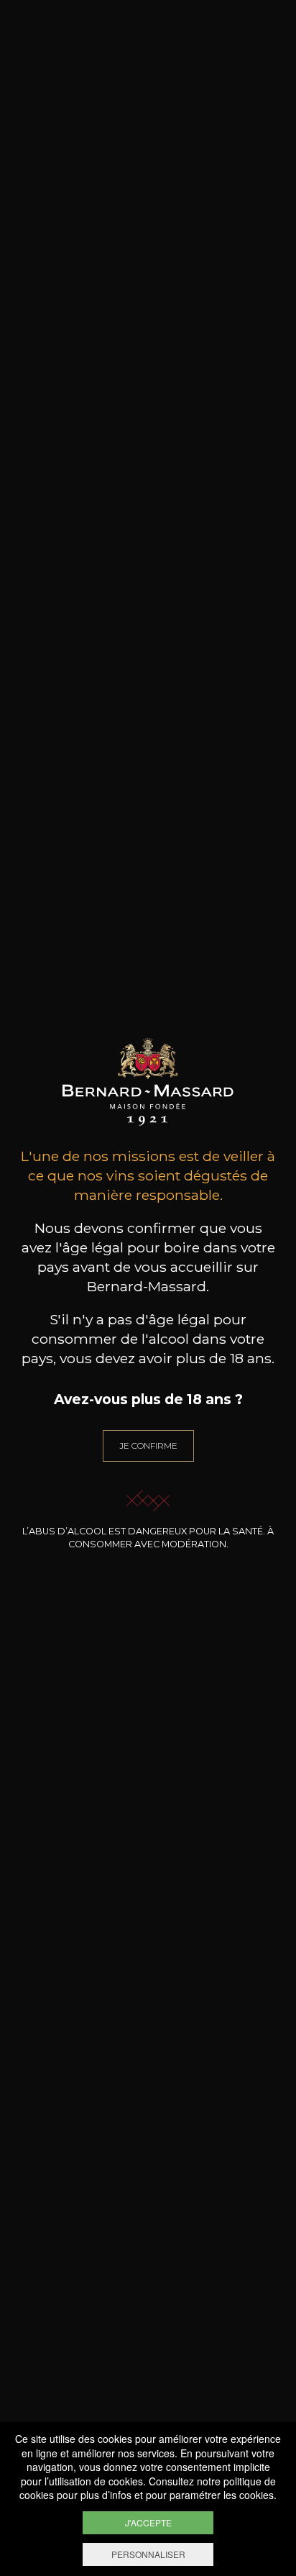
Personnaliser (148, 2554)
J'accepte (148, 2522)
